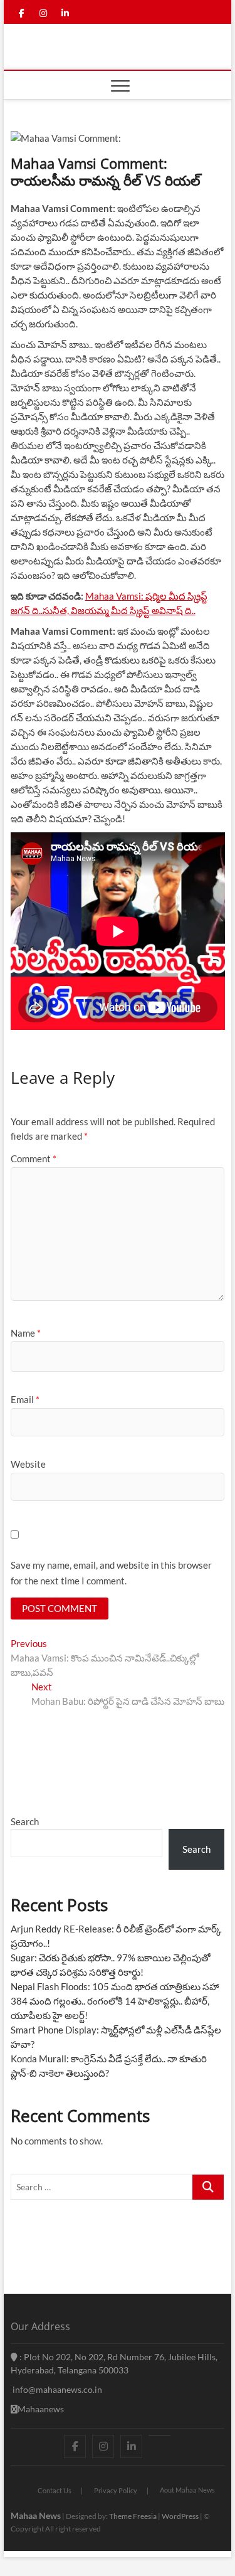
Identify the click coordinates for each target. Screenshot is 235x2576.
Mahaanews (41, 2409)
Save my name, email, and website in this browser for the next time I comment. (111, 1573)
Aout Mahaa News (187, 2490)
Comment (34, 1158)
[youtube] (159, 2436)
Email (25, 1399)
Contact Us (55, 2490)
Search (25, 1821)
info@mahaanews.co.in (56, 2389)
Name (26, 1333)
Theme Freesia (133, 2516)
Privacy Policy (116, 2490)
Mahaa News (36, 2515)
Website (28, 1464)
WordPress (180, 2516)
